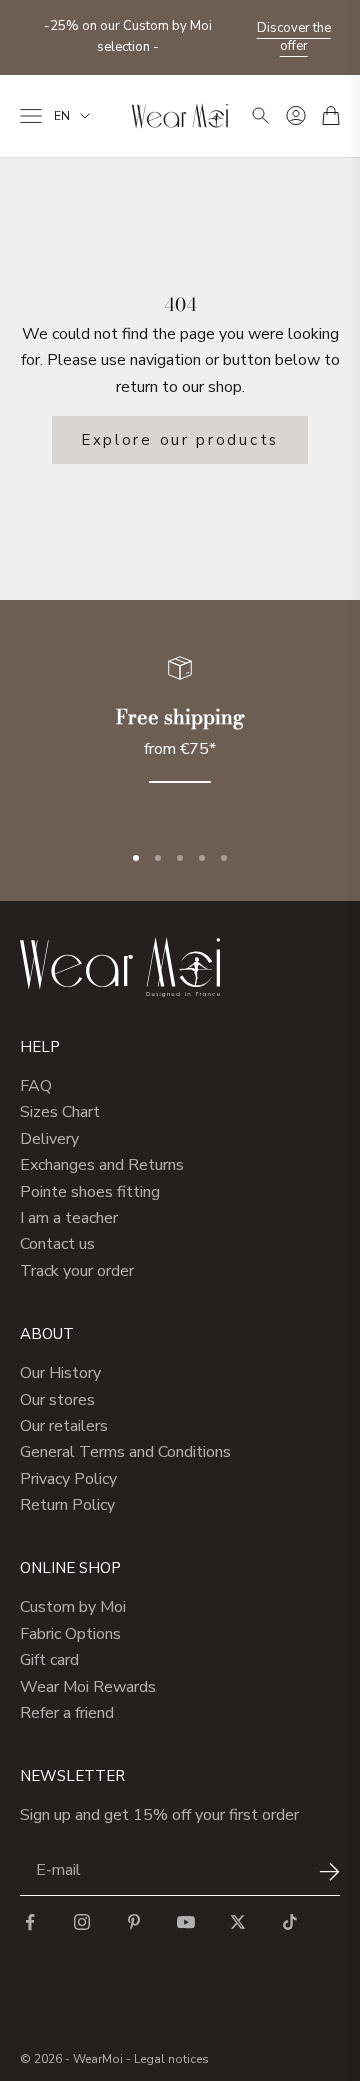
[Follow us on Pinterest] (134, 1922)
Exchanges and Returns (102, 1165)
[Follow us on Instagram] (82, 1922)
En (62, 116)
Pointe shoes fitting (90, 1192)
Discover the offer (294, 37)
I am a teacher (69, 1218)
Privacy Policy (68, 1479)
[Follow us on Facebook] (30, 1922)
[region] (180, 731)
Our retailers (64, 1426)
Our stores (57, 1400)
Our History (60, 1373)
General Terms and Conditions (125, 1452)
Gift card (49, 1660)
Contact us (57, 1244)
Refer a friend (67, 1713)
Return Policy (67, 1505)
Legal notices (171, 2059)
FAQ (36, 1086)
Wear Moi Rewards (88, 1687)
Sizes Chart (60, 1112)
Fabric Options (70, 1634)
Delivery (49, 1139)
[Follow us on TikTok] (290, 1922)
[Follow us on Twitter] (238, 1922)
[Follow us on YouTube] (186, 1922)
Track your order (77, 1271)
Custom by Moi (73, 1607)
